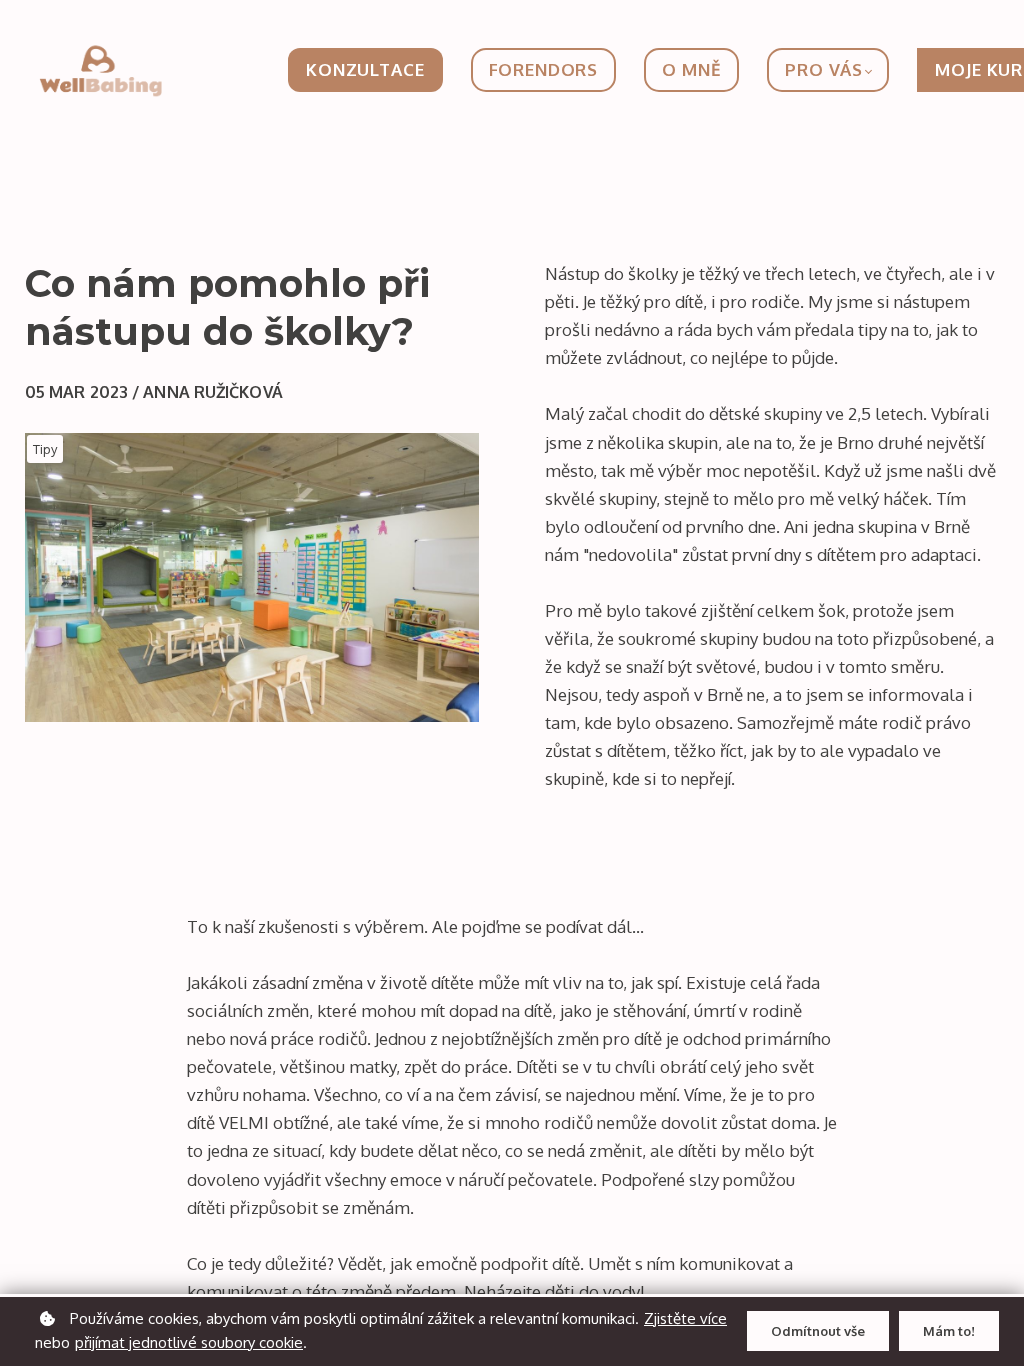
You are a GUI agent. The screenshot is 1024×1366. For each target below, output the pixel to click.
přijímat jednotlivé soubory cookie (189, 1342)
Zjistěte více (685, 1318)
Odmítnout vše (818, 1331)
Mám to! (949, 1331)
